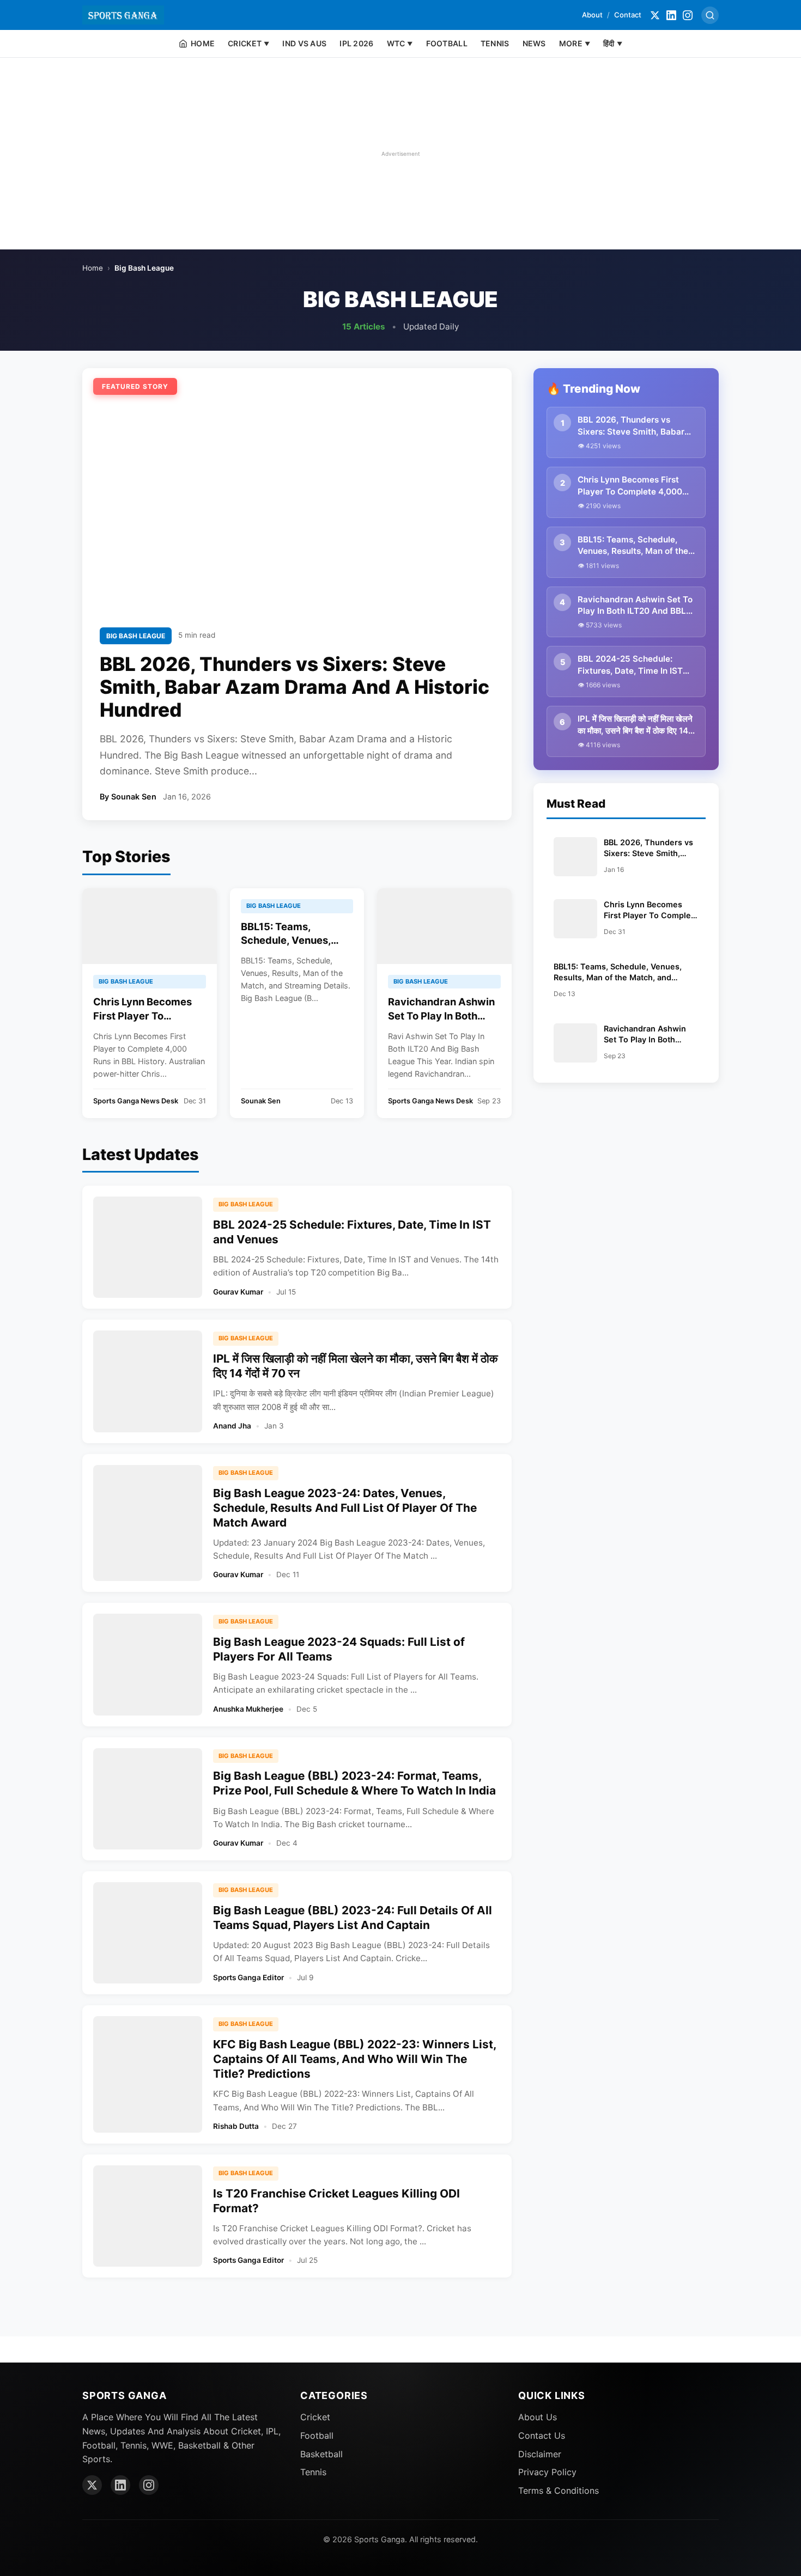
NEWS (534, 43)
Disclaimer (540, 2454)
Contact (628, 15)
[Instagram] (688, 15)
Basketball (321, 2454)
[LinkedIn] (671, 15)
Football (317, 2435)
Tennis (313, 2472)
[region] (400, 154)
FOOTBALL (447, 43)
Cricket (315, 2417)
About (592, 15)
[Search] (710, 15)
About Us (538, 2417)
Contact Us (542, 2435)
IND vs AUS (304, 43)
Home (93, 268)
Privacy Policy (547, 2472)
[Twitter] (655, 15)
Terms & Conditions (559, 2490)
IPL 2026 (356, 43)
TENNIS (495, 43)
